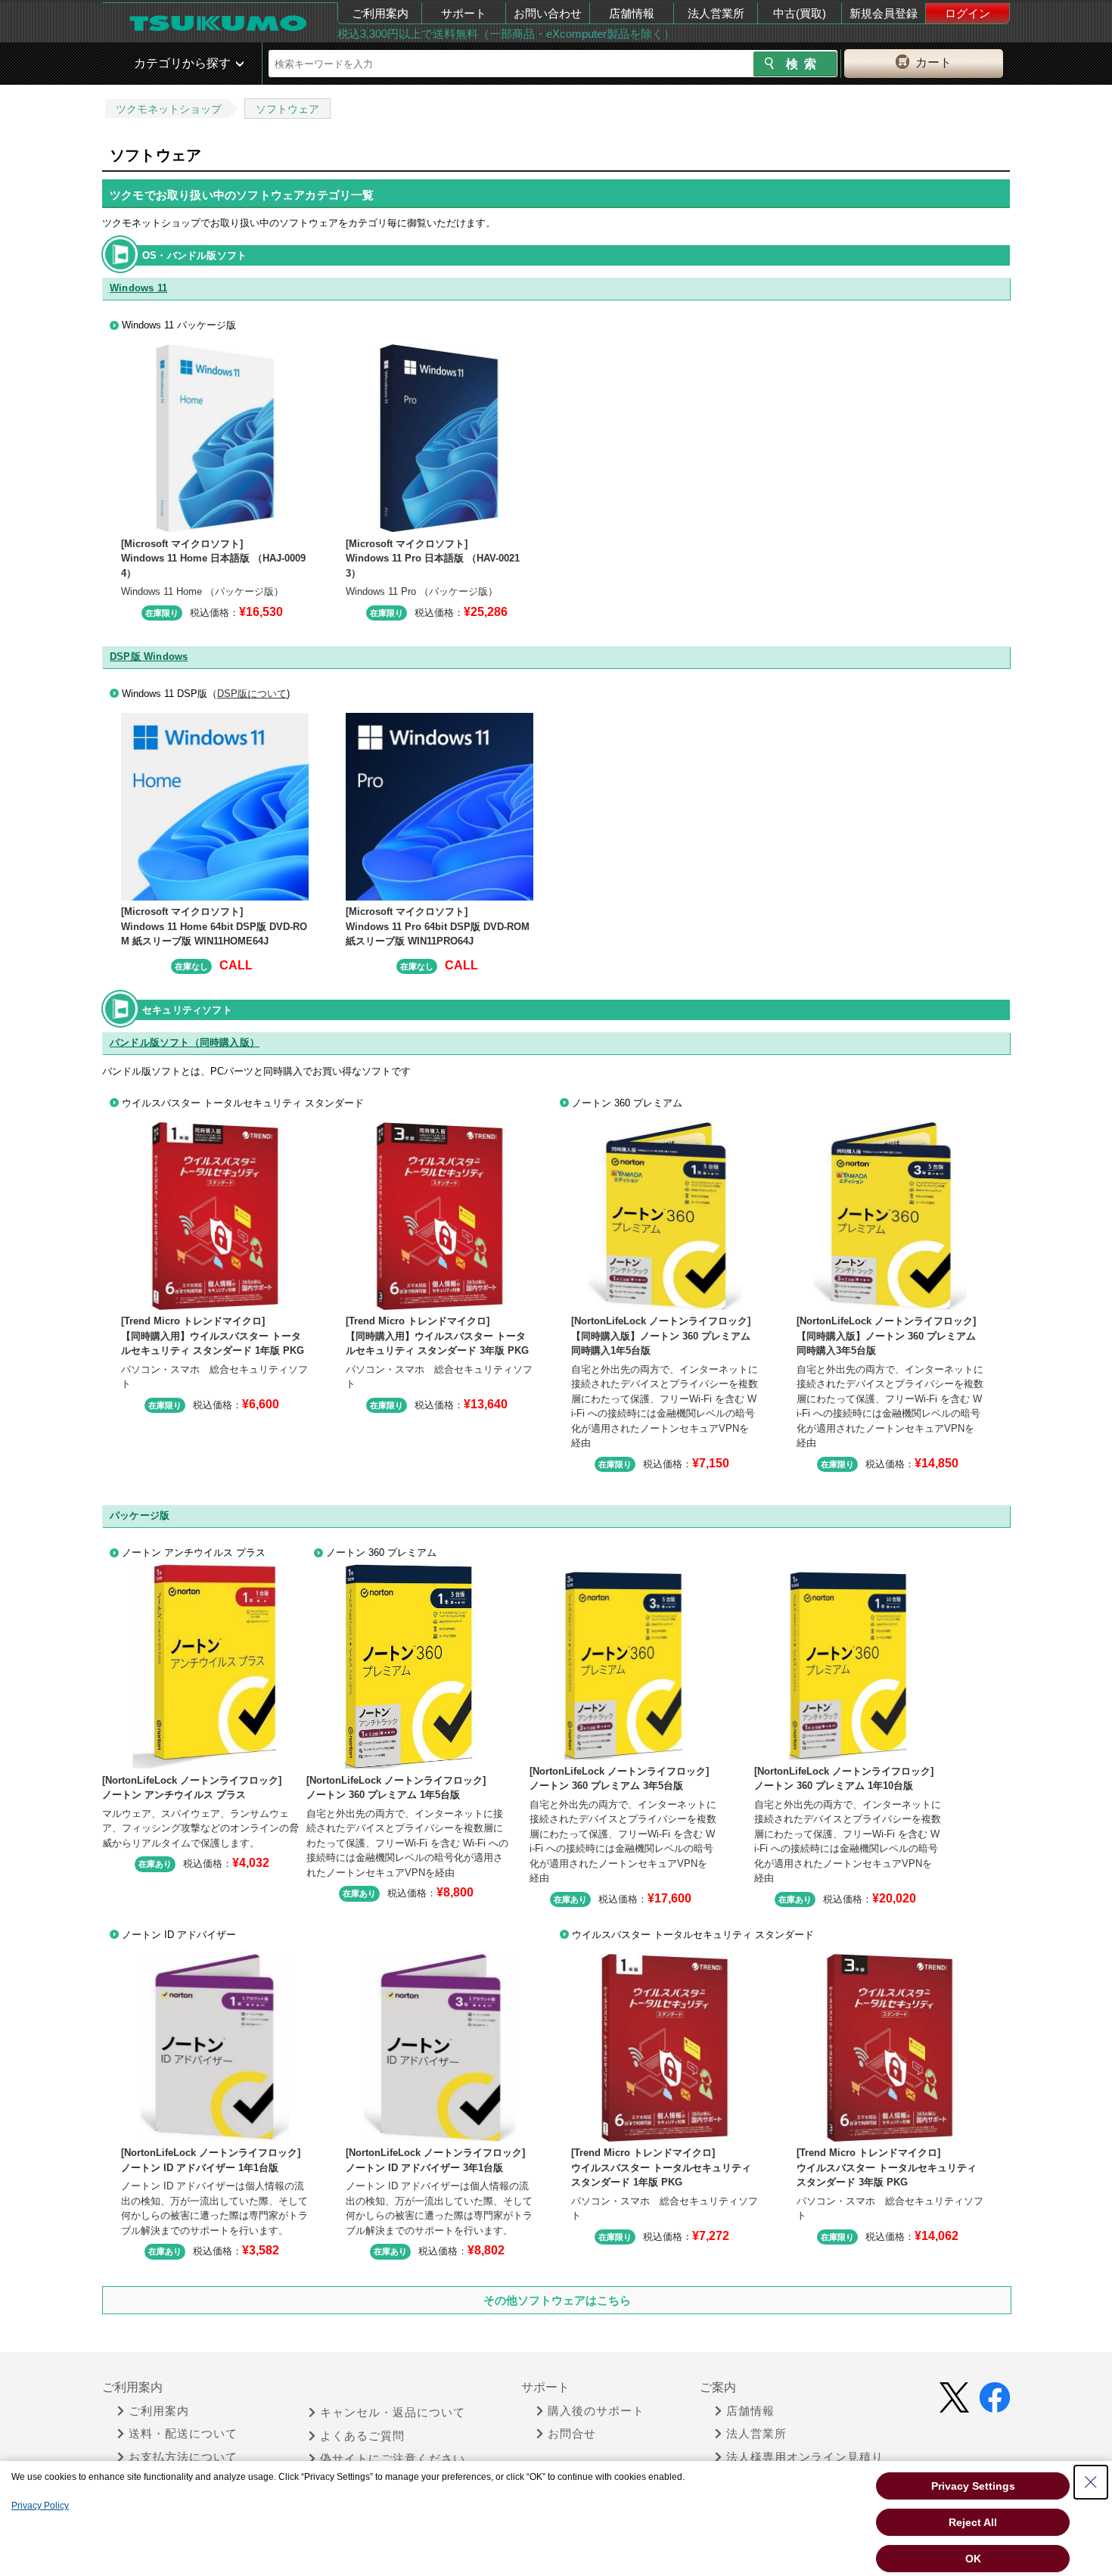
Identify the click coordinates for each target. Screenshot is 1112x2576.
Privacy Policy (40, 2506)
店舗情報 (632, 13)
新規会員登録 (884, 13)
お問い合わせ (548, 13)
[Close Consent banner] (1091, 2482)
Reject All (973, 2522)
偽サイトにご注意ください (393, 2459)
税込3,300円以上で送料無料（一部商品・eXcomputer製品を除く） (506, 34)
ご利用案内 (380, 13)
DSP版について (252, 694)
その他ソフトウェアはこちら (557, 2300)
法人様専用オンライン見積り (805, 2457)
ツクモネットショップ (169, 109)
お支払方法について (183, 2457)
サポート (464, 13)
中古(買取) (800, 13)
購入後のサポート (596, 2411)
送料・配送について (183, 2434)
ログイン (968, 13)
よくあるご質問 (362, 2436)
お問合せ (572, 2434)
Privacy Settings (973, 2486)
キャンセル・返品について (393, 2413)
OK (973, 2559)
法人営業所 (716, 13)
